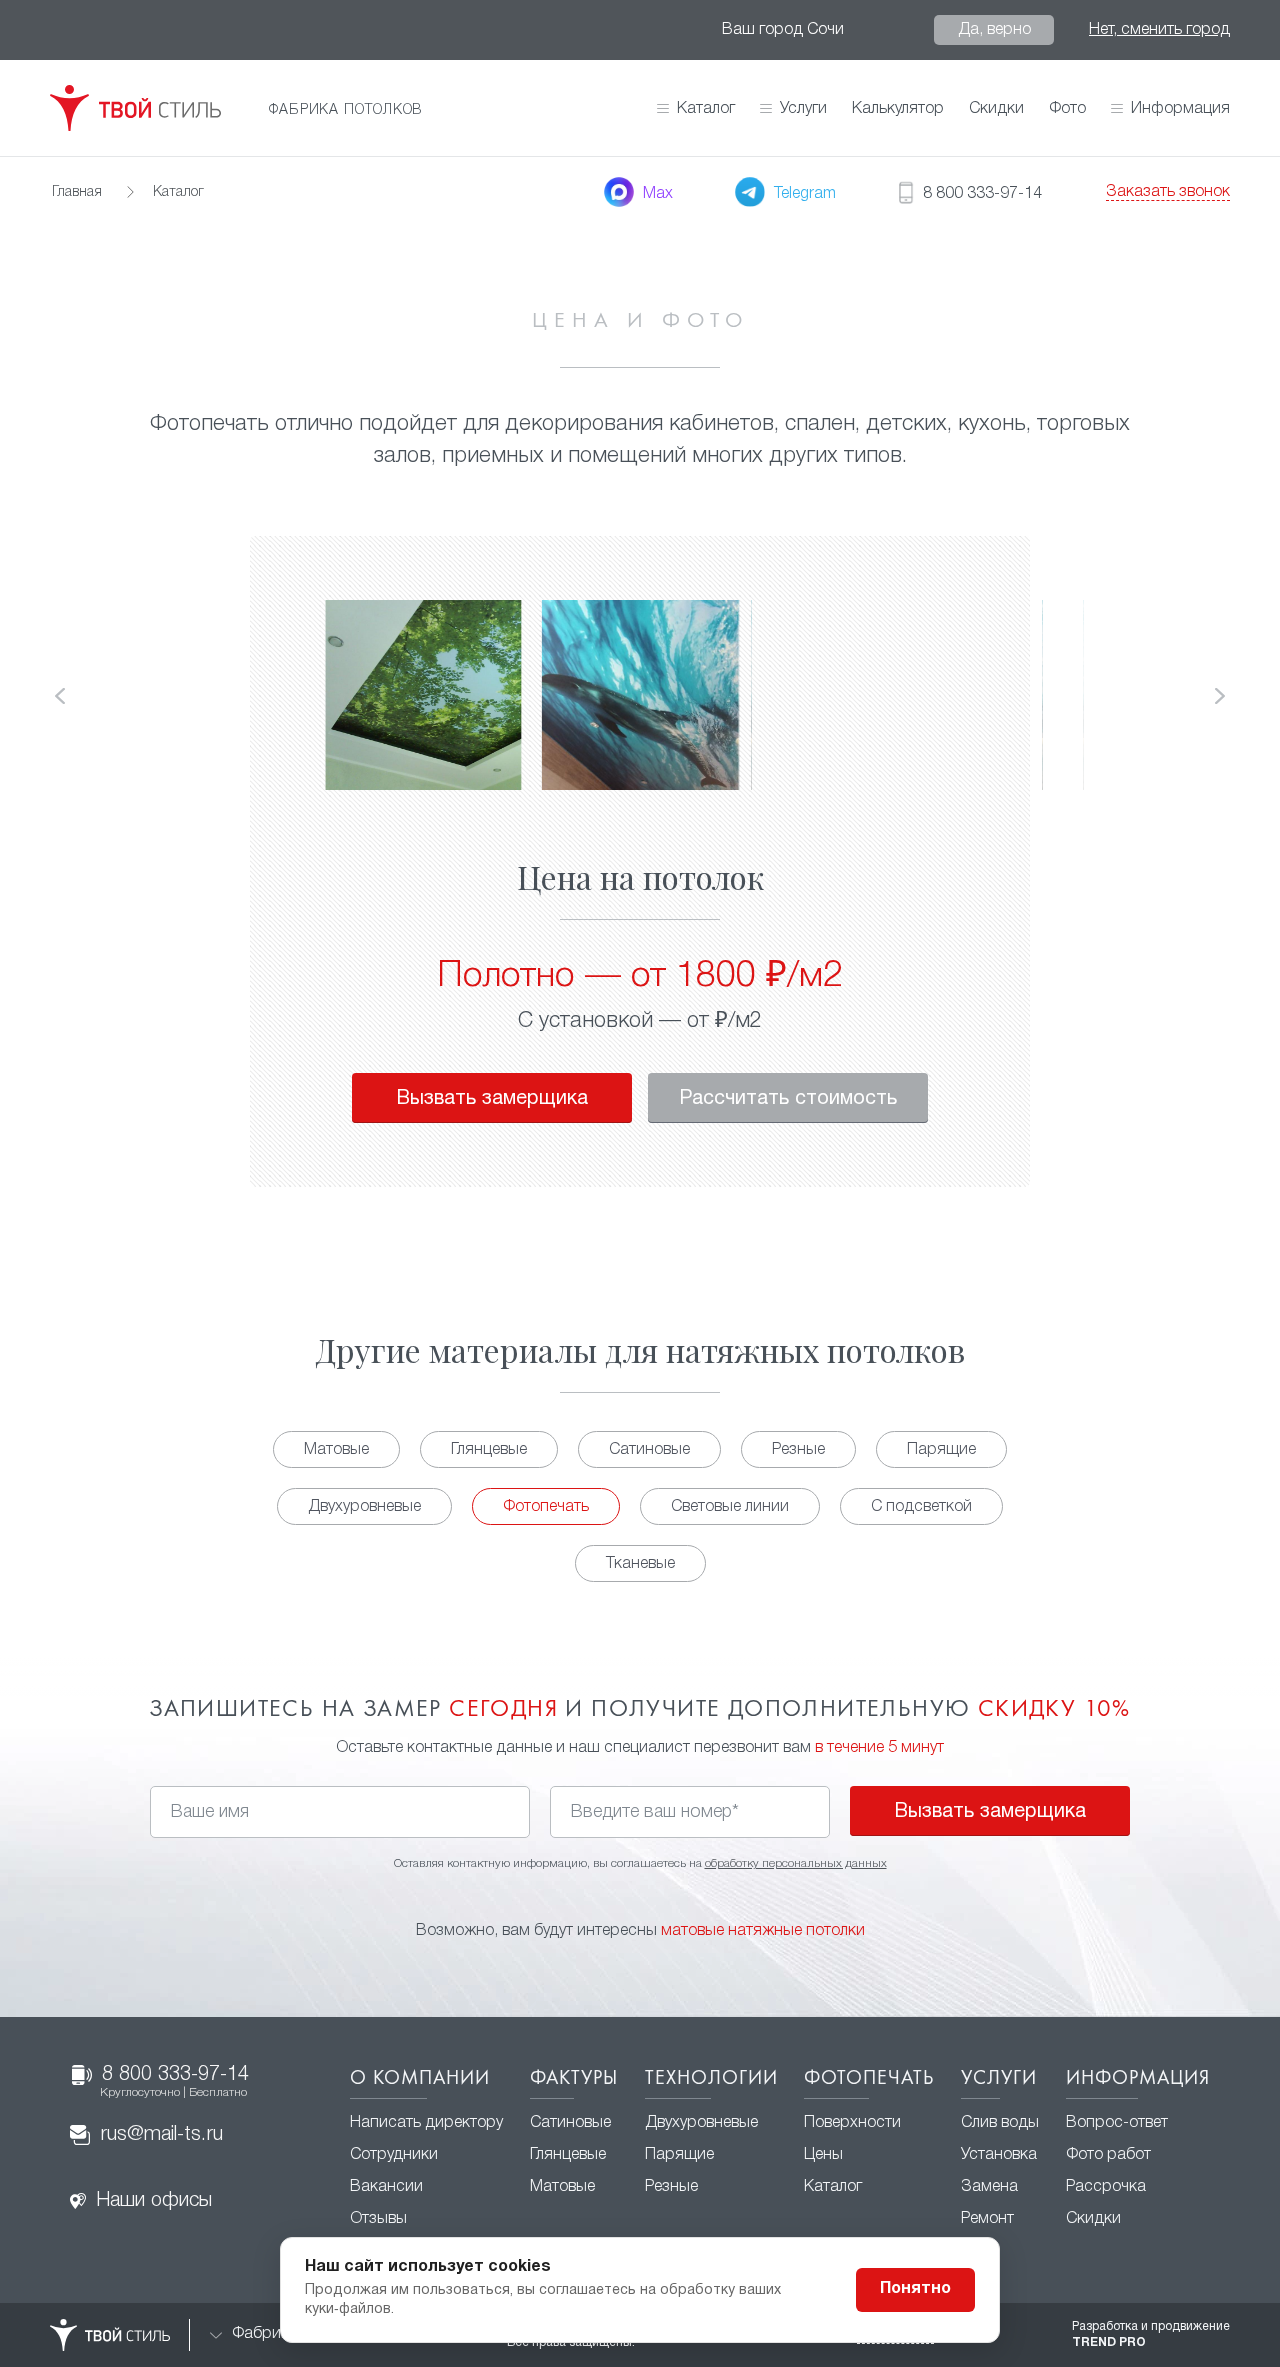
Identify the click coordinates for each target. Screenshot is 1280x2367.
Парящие (941, 1450)
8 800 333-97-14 (174, 2082)
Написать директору (426, 2123)
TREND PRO (1109, 2342)
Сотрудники (394, 2155)
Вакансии (386, 2187)
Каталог (706, 109)
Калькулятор (898, 109)
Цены (823, 2155)
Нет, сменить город (1159, 30)
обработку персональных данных (796, 1863)
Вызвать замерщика (492, 1099)
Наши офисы (154, 2201)
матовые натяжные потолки (763, 1931)
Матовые (336, 1450)
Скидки (996, 109)
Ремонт (987, 2219)
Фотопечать (546, 1507)
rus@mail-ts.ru (161, 2135)
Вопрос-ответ (1117, 2123)
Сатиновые (649, 1450)
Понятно (915, 2289)
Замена (989, 2187)
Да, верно (994, 30)
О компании (420, 2079)
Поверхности (852, 2123)
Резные (798, 1450)
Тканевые (640, 1564)
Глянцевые (489, 1450)
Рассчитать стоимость (788, 1099)
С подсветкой (921, 1507)
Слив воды (1000, 2123)
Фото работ (1108, 2155)
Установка (999, 2155)
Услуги (999, 2079)
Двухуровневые (364, 1507)
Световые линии (730, 1507)
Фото (1067, 109)
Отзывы (378, 2219)
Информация (1138, 2079)
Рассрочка (1106, 2187)
